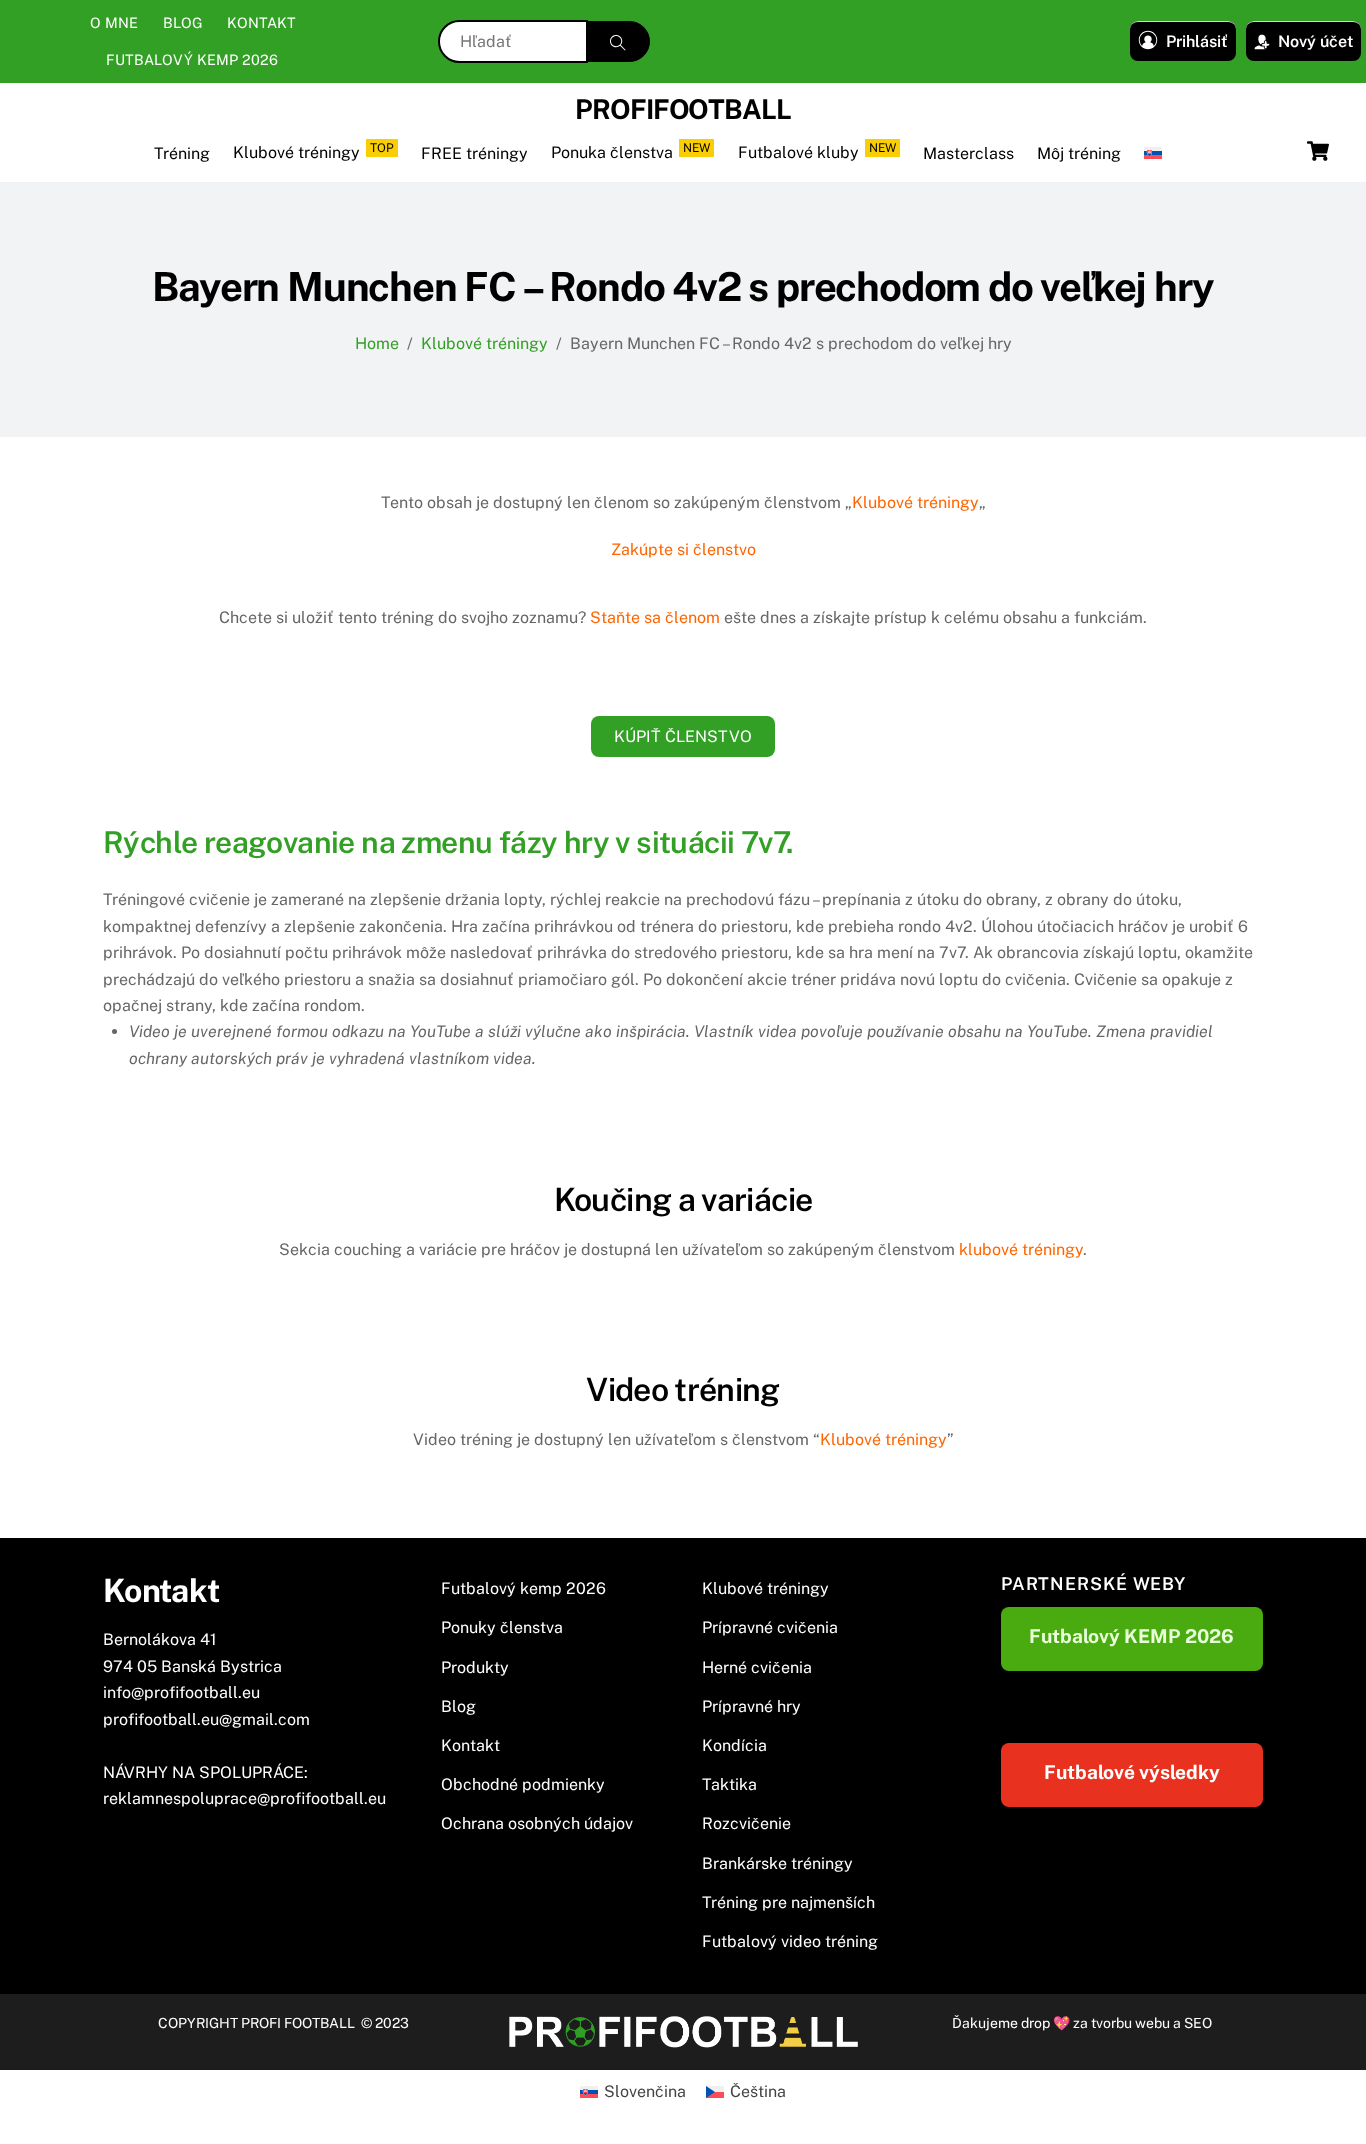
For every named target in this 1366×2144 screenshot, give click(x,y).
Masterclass (968, 153)
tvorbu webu (1130, 2023)
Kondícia (734, 1745)
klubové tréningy (1021, 1249)
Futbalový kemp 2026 (192, 59)
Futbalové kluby (817, 151)
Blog (183, 22)
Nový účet (1315, 41)
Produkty (475, 1667)
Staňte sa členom (655, 617)
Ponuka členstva (630, 151)
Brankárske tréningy (777, 1863)
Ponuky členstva (502, 1627)
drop (1037, 2023)
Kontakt (261, 22)
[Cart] (1318, 151)
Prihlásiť (1197, 41)
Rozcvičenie (746, 1823)
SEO (1198, 2023)
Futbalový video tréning (790, 1941)
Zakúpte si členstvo (683, 549)
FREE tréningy (474, 153)
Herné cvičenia (757, 1667)
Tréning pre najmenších (788, 1902)
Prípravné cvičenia (770, 1627)
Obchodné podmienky (523, 1784)
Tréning (182, 153)
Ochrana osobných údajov (537, 1823)
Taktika (729, 1784)
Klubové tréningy (313, 151)
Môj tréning (1079, 153)
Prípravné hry (751, 1706)
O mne (114, 22)
